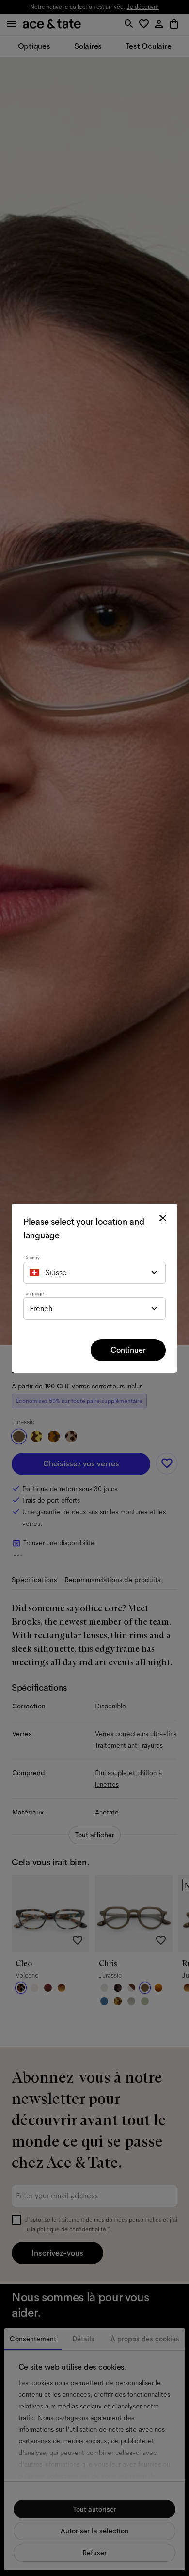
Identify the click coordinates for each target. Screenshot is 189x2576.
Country (31, 1258)
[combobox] (94, 1273)
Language (33, 1293)
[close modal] (163, 1218)
